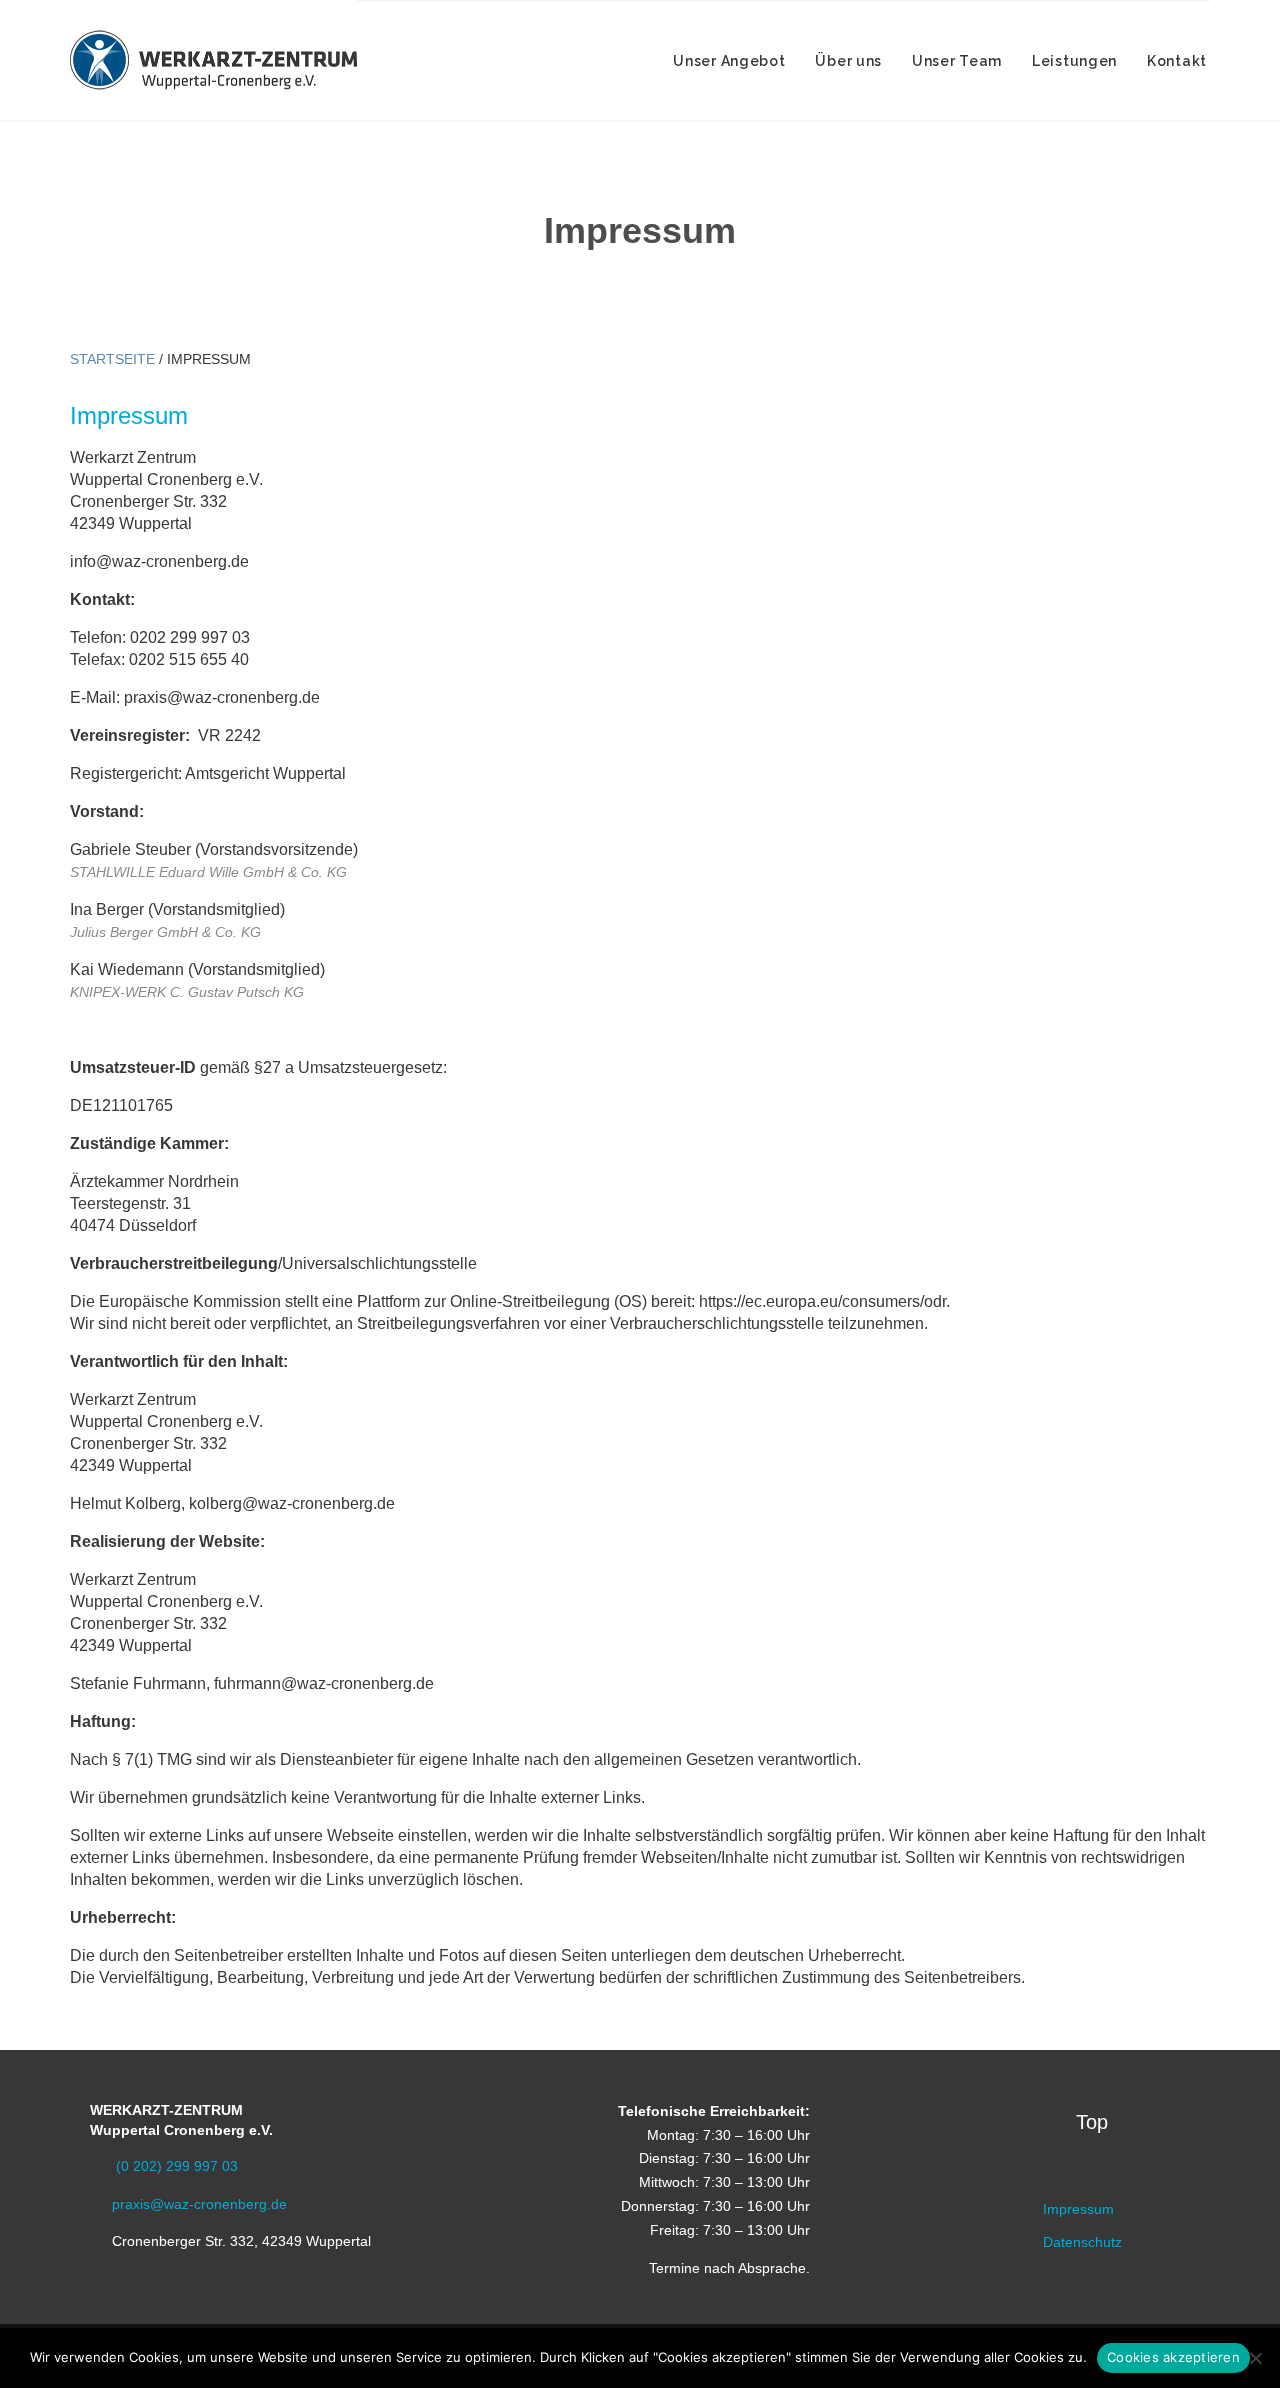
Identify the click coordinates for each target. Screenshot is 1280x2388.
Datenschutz (1082, 2242)
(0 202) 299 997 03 (164, 2166)
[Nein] (1255, 2358)
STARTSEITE (112, 359)
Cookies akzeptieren (1173, 2357)
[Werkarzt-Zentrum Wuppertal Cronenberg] (213, 60)
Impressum (1078, 2209)
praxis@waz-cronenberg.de (188, 2204)
